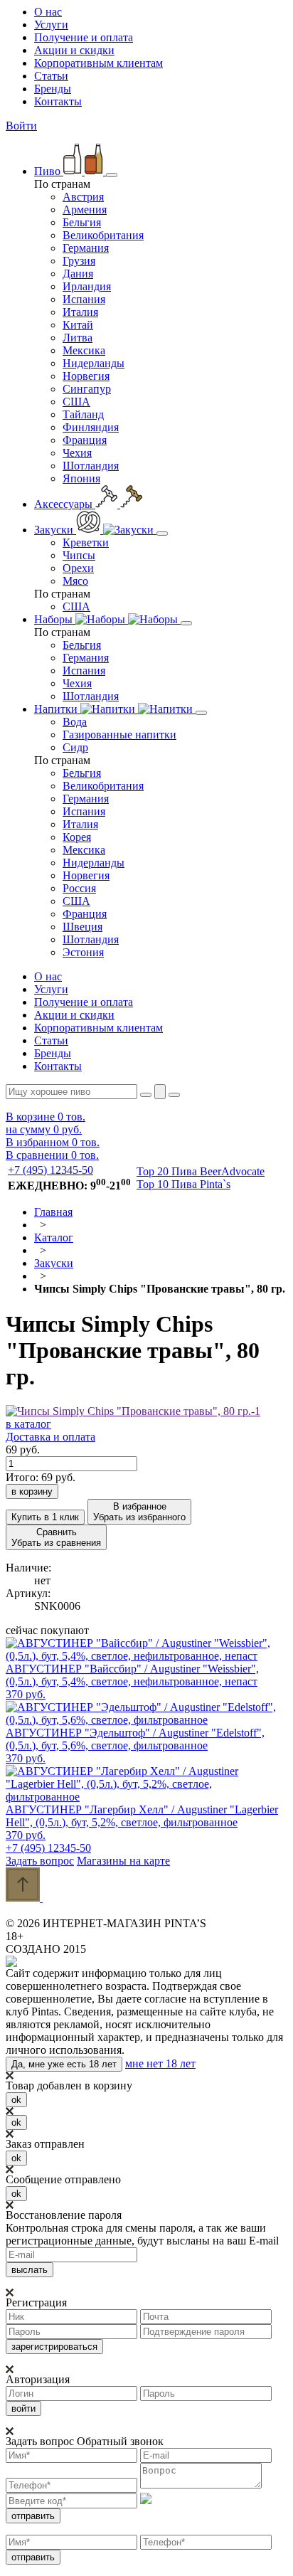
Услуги (51, 25)
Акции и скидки (74, 50)
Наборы (55, 619)
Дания (78, 274)
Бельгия (82, 222)
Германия (86, 248)
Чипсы (79, 555)
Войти (21, 126)
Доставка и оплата (50, 1437)
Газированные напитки (119, 735)
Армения (85, 210)
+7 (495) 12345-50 (50, 1170)
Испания (84, 299)
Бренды (53, 89)
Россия (79, 888)
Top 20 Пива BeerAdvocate (201, 1171)
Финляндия (91, 427)
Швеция (82, 927)
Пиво (49, 171)
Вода (75, 722)
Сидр (75, 747)
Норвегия (86, 376)
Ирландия (87, 286)
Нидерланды (94, 363)
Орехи (78, 568)
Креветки (86, 542)
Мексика (84, 350)
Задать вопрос (40, 1861)
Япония (81, 478)
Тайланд (83, 414)
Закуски (55, 530)
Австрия (83, 197)
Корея (77, 837)
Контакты (58, 101)
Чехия (77, 453)
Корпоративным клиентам (98, 63)
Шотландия (91, 466)
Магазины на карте (123, 1861)
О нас (48, 12)
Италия (80, 312)
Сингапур (87, 389)
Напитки (57, 709)
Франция (85, 440)
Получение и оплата (84, 37)
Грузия (79, 261)
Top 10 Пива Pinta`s (183, 1184)
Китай (78, 325)
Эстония (83, 952)
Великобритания (103, 235)
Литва (78, 338)
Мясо (75, 581)
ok (16, 2100)
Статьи (51, 76)
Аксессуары (65, 504)
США (76, 402)
